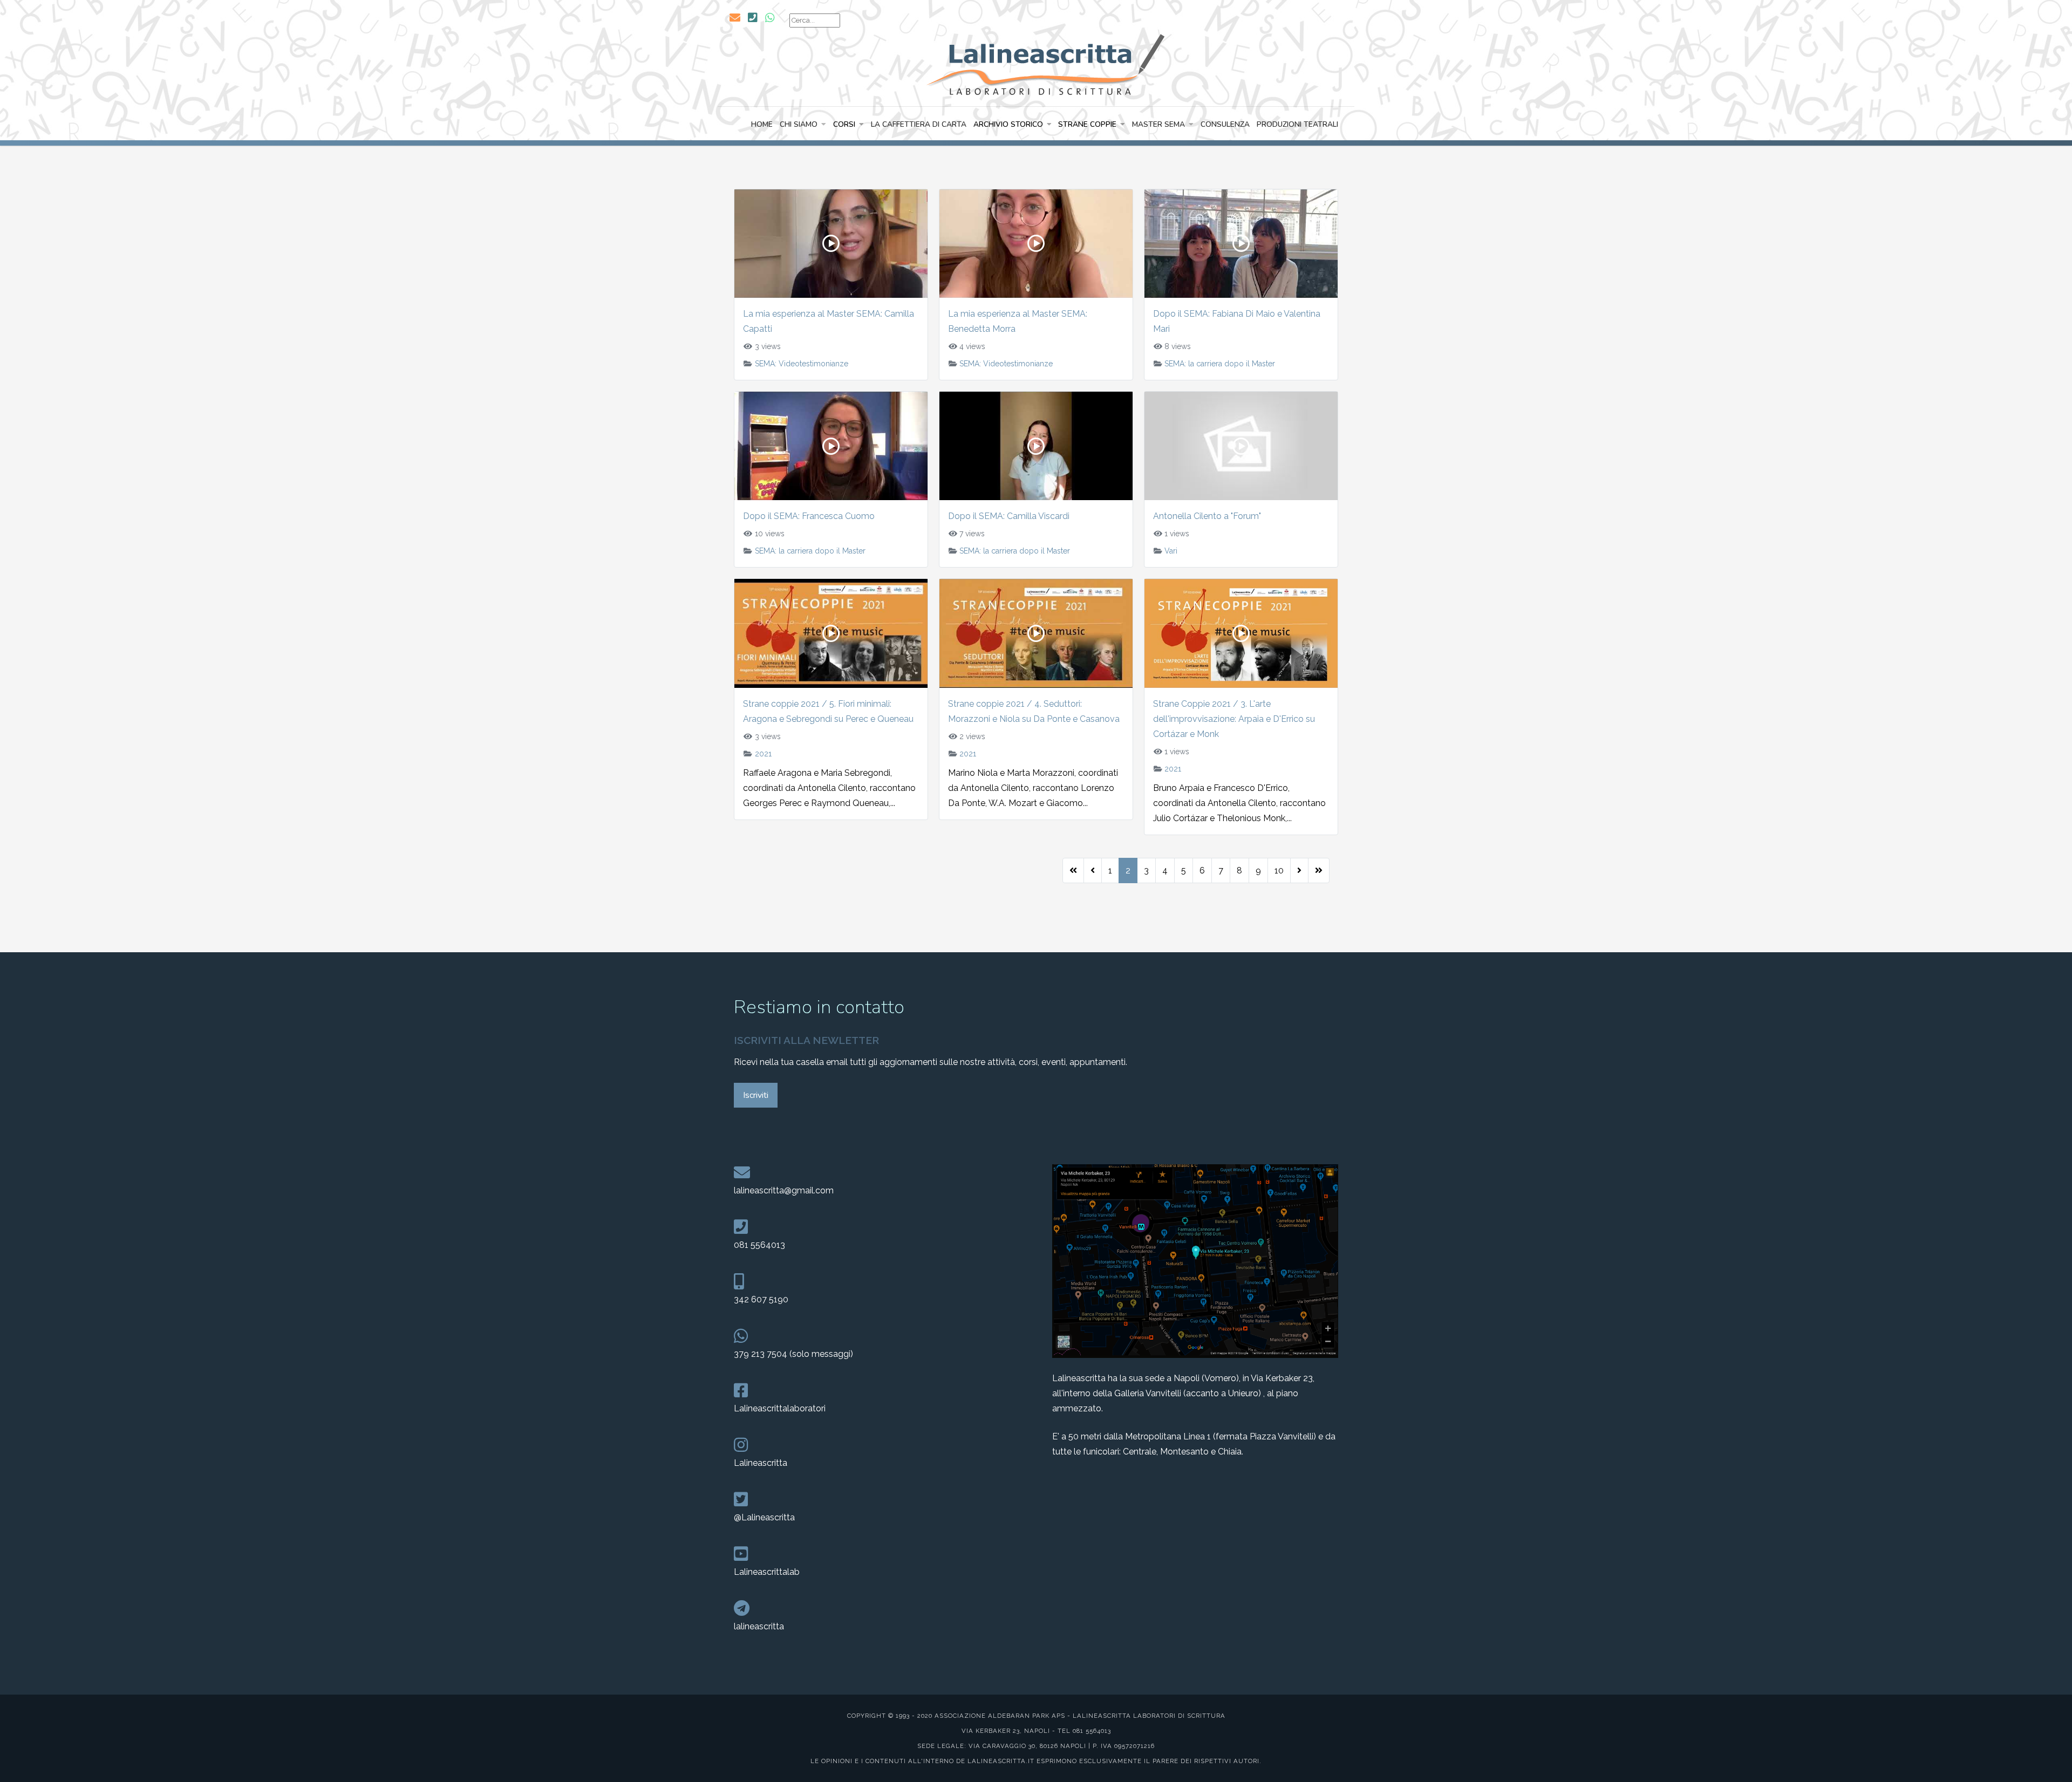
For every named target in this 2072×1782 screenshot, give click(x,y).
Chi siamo (799, 124)
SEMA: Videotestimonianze (802, 364)
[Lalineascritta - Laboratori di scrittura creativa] (1036, 63)
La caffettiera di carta (919, 124)
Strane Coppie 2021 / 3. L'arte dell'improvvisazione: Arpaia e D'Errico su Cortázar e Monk (1234, 719)
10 (1279, 870)
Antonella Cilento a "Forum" (1207, 516)
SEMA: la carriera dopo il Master (1220, 364)
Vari (1171, 551)
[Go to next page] (1299, 871)
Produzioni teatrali (1297, 124)
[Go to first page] (1073, 871)
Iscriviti (756, 1095)
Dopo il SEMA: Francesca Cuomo (809, 516)
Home (762, 124)
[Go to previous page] (1093, 871)
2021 (763, 754)
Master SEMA (1158, 124)
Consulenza (1225, 124)
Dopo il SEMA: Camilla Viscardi (1009, 516)
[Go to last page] (1319, 871)
